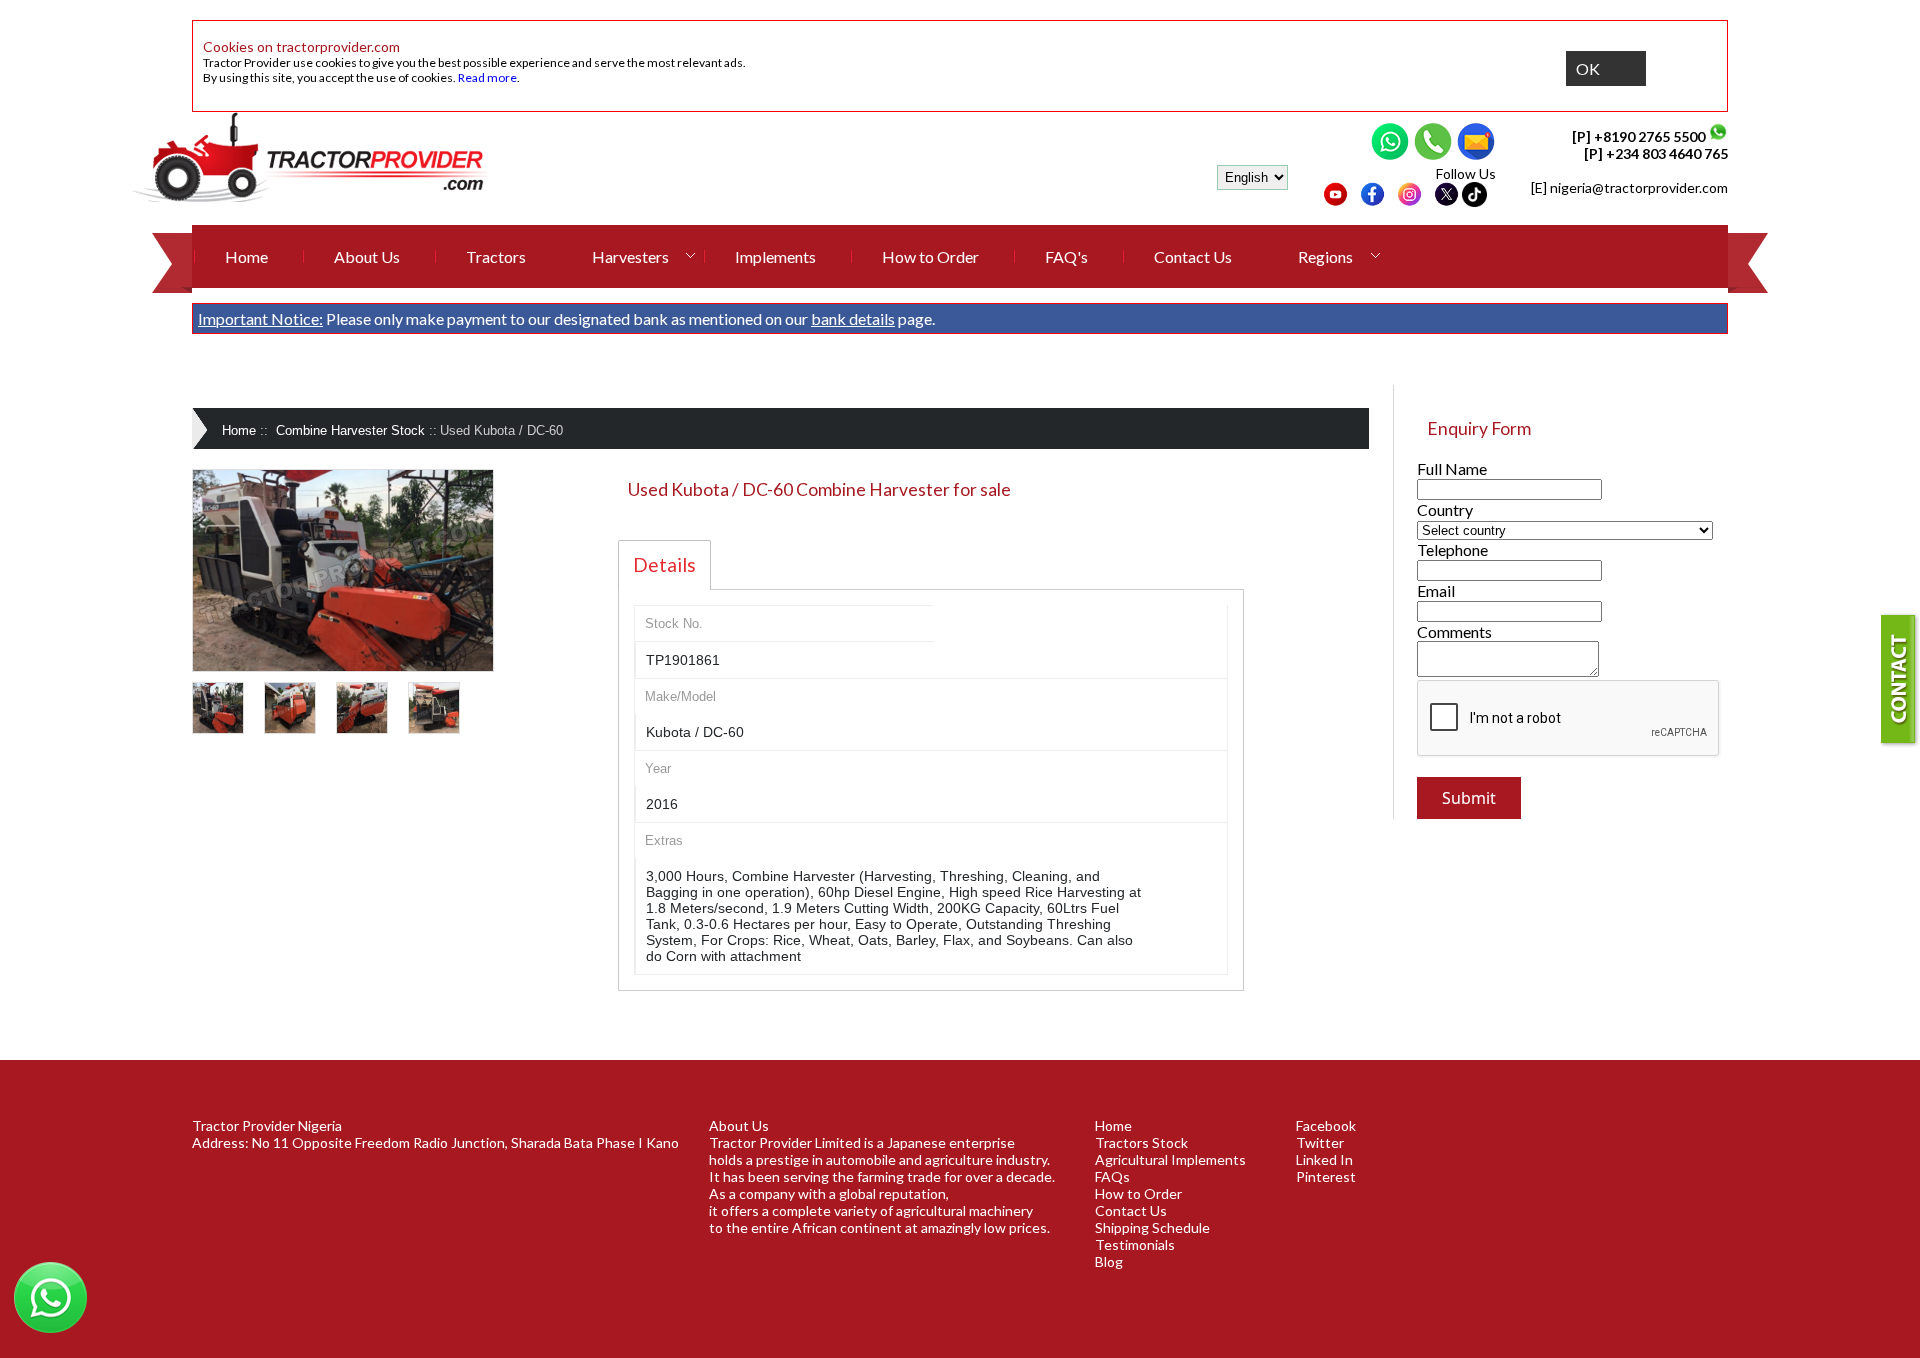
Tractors (496, 256)
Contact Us (1193, 256)
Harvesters (630, 256)
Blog (1109, 1261)
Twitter (1320, 1142)
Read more (487, 77)
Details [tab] (664, 564)
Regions (1325, 256)
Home (246, 256)
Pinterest (1326, 1176)
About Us (367, 256)
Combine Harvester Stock (350, 430)
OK (1588, 68)
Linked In (1324, 1159)
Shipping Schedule (1152, 1227)
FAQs (1112, 1176)
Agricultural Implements (1170, 1159)
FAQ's (1066, 256)
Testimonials (1135, 1244)
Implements (775, 256)
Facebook (1326, 1125)
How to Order (930, 256)
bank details (853, 318)
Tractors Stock (1141, 1142)
